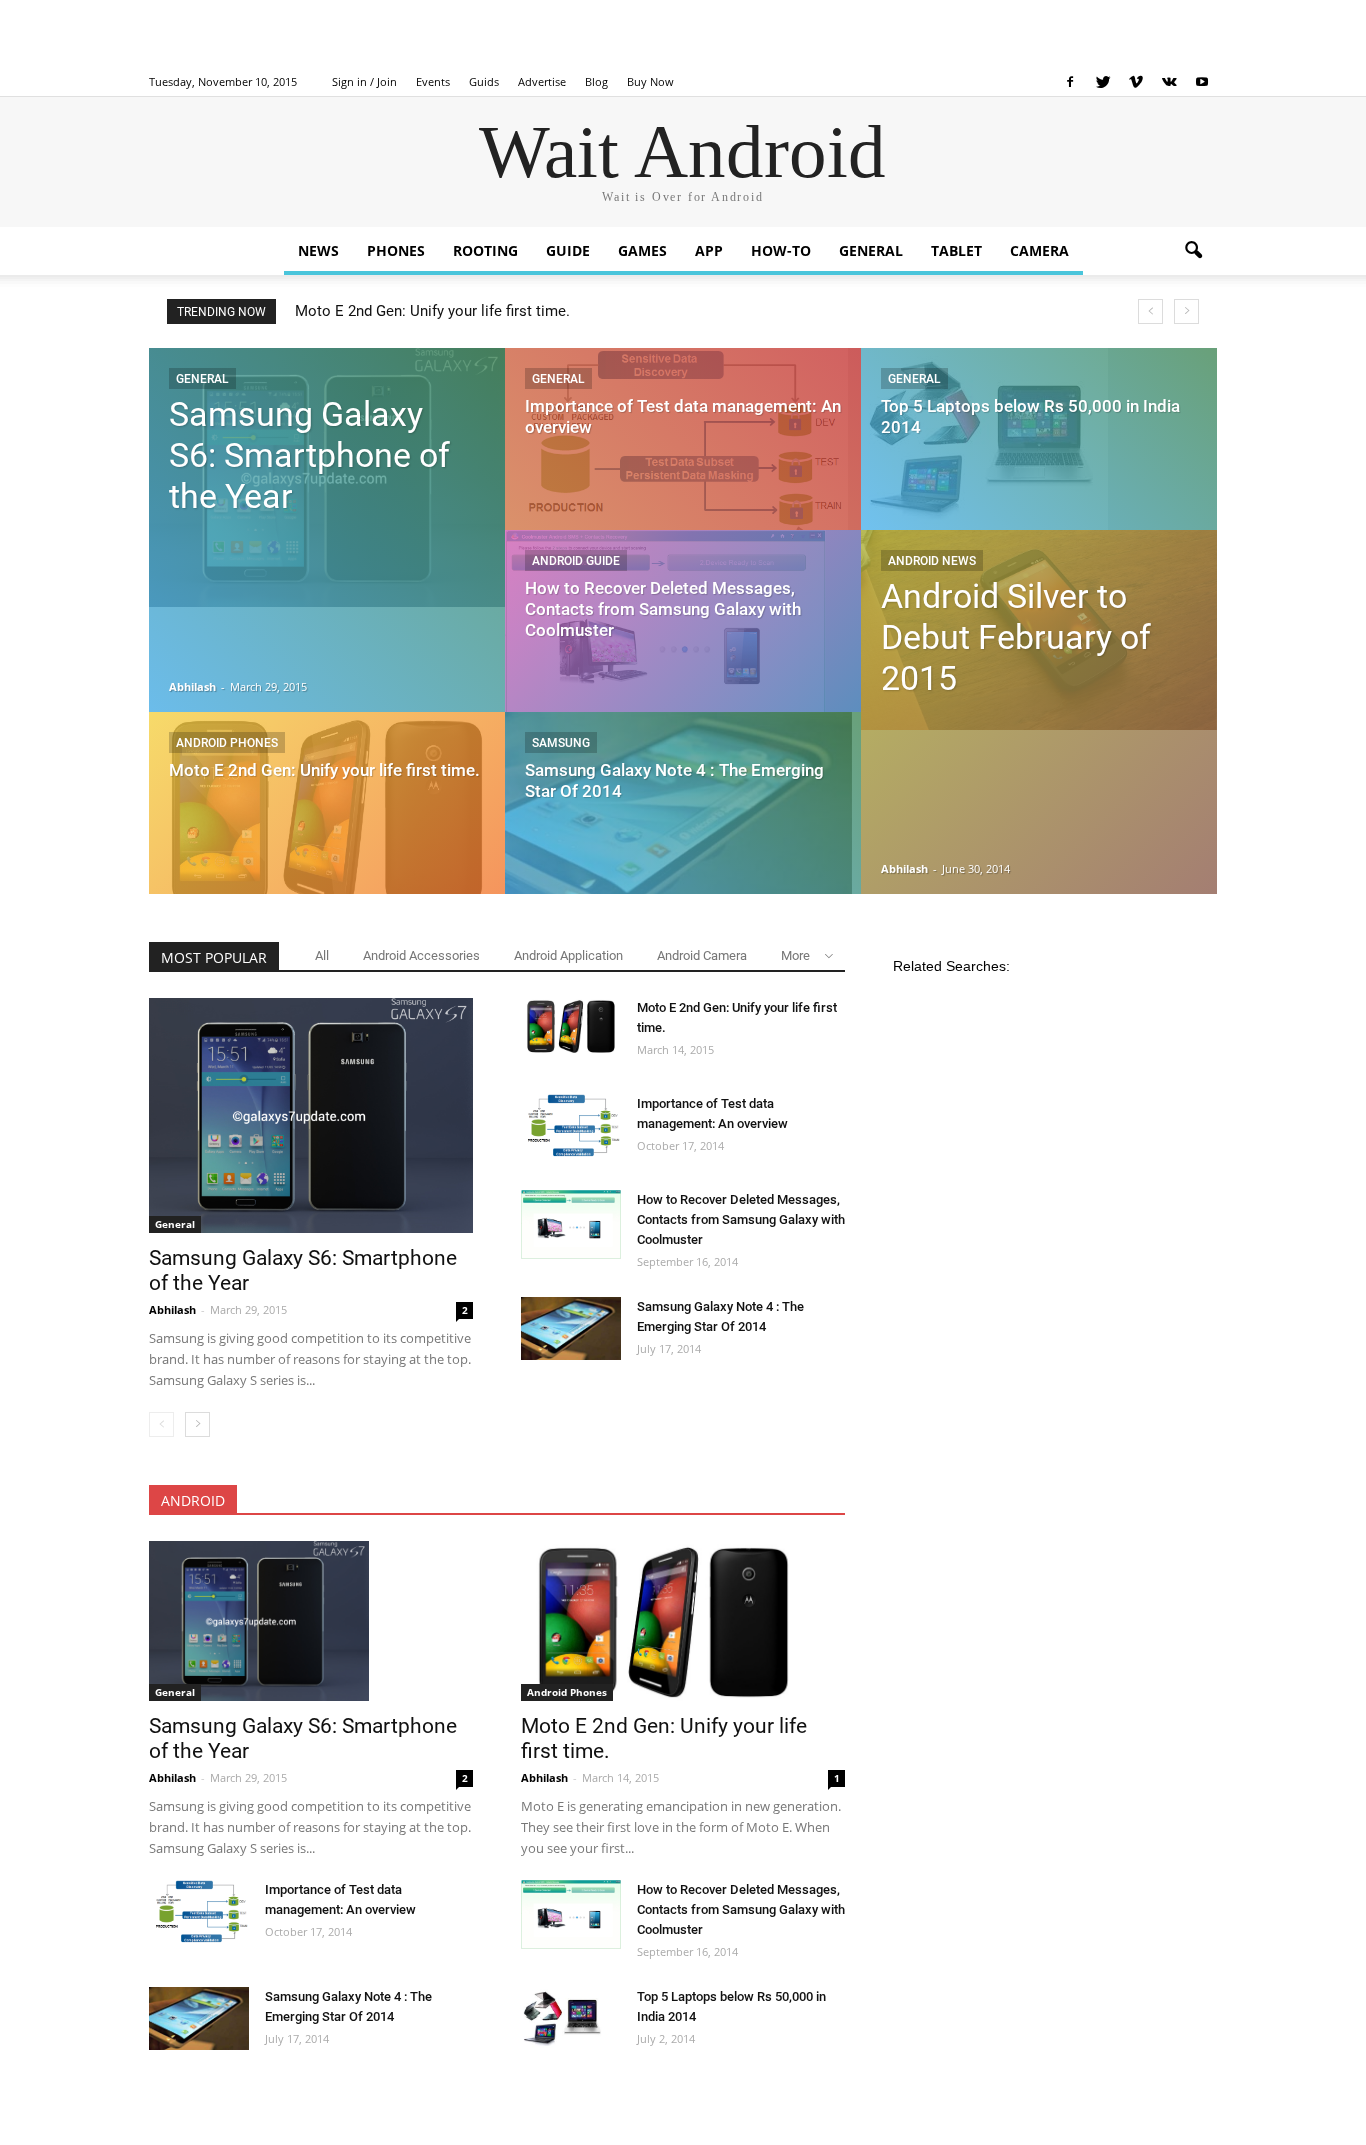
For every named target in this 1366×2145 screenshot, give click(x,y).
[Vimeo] (1136, 82)
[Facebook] (1070, 82)
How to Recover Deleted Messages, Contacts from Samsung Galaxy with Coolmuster (741, 1219)
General (871, 250)
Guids (484, 81)
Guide (568, 250)
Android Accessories (421, 955)
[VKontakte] (1169, 82)
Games (642, 250)
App (709, 250)
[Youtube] (1202, 82)
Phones (396, 250)
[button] (1193, 251)
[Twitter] (1103, 82)
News (318, 250)
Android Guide (576, 561)
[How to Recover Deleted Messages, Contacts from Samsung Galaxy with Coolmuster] (683, 640)
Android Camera (702, 955)
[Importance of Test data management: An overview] (683, 458)
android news (932, 561)
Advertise (542, 81)
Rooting (485, 250)
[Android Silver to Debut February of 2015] (1039, 630)
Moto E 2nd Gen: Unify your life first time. (432, 311)
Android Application (568, 955)
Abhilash (194, 686)
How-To (781, 250)
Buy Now (650, 81)
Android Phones (227, 743)
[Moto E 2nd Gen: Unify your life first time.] (327, 812)
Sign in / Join (364, 81)
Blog (596, 81)
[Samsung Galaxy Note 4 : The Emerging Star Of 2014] (683, 822)
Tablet (956, 250)
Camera (1039, 250)
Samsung (561, 743)
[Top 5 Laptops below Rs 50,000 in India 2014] (1039, 450)
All (322, 955)
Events (433, 81)
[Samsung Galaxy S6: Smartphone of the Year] (327, 477)
